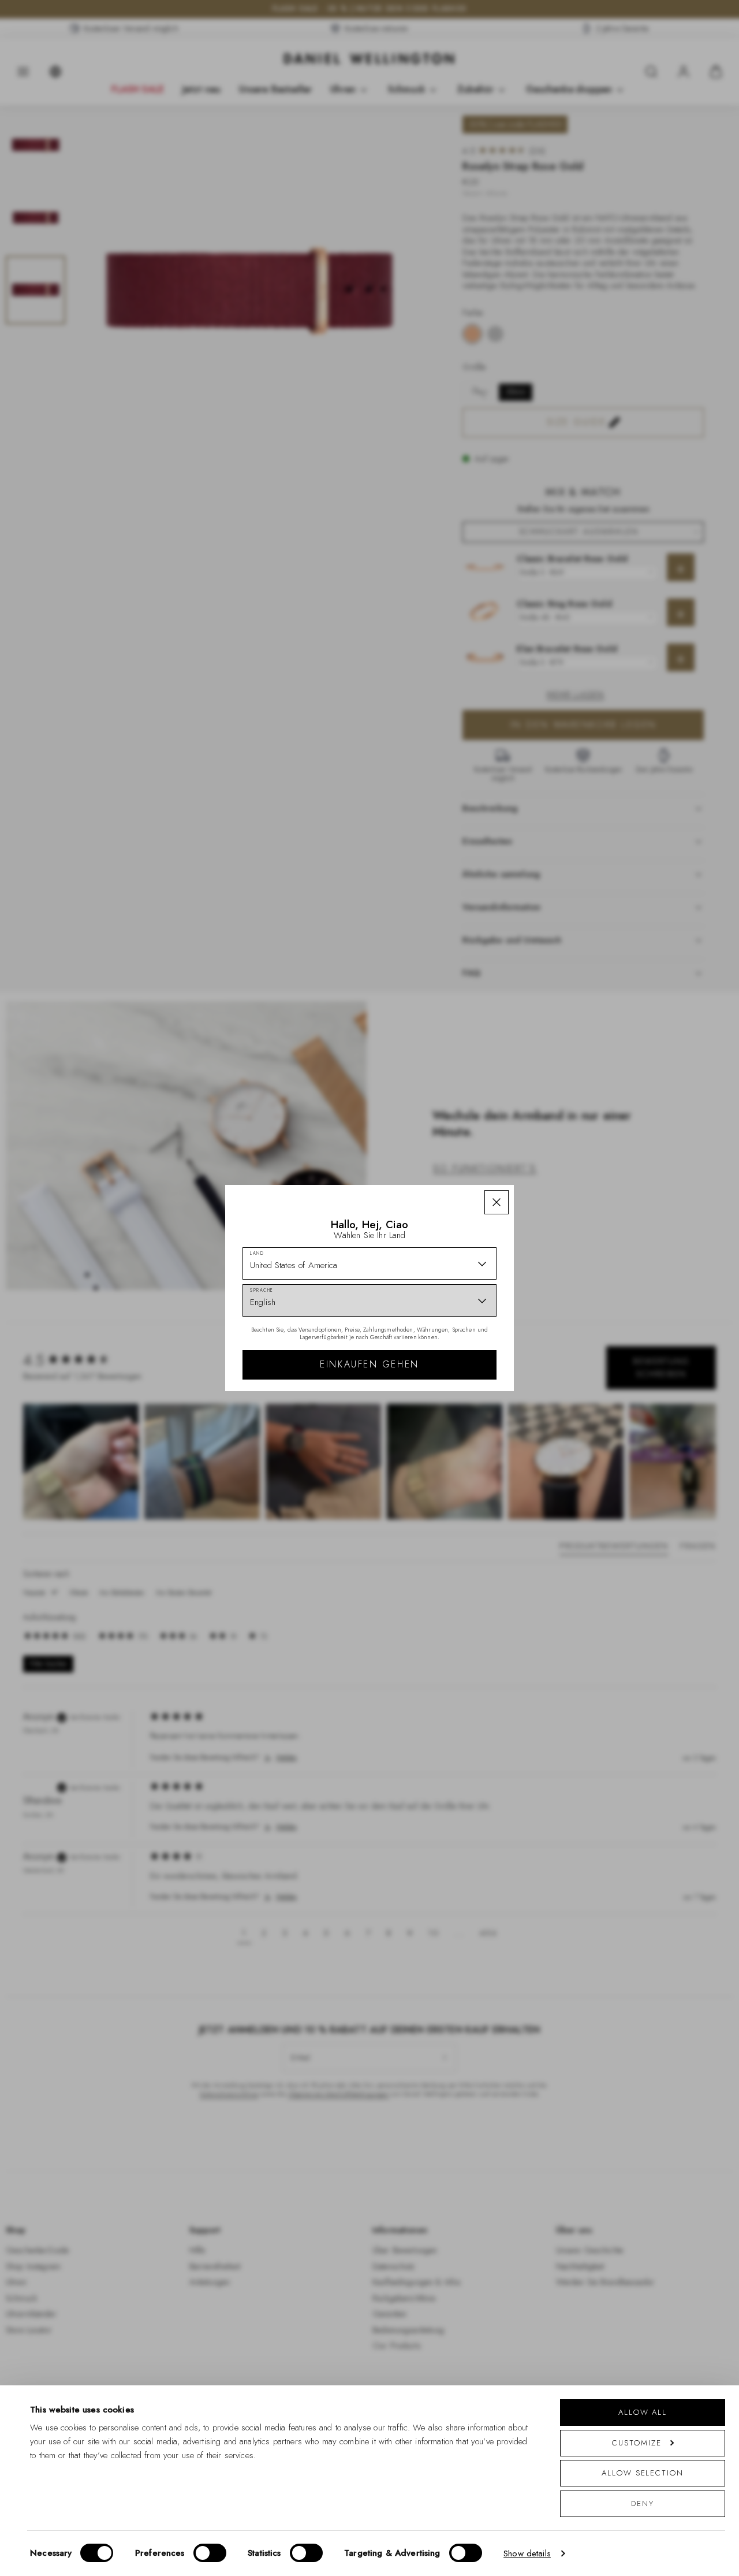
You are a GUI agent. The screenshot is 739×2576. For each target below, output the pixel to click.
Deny (643, 2503)
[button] (497, 1202)
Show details (527, 2553)
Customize (637, 2443)
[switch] (210, 2553)
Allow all (643, 2412)
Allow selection (643, 2473)
